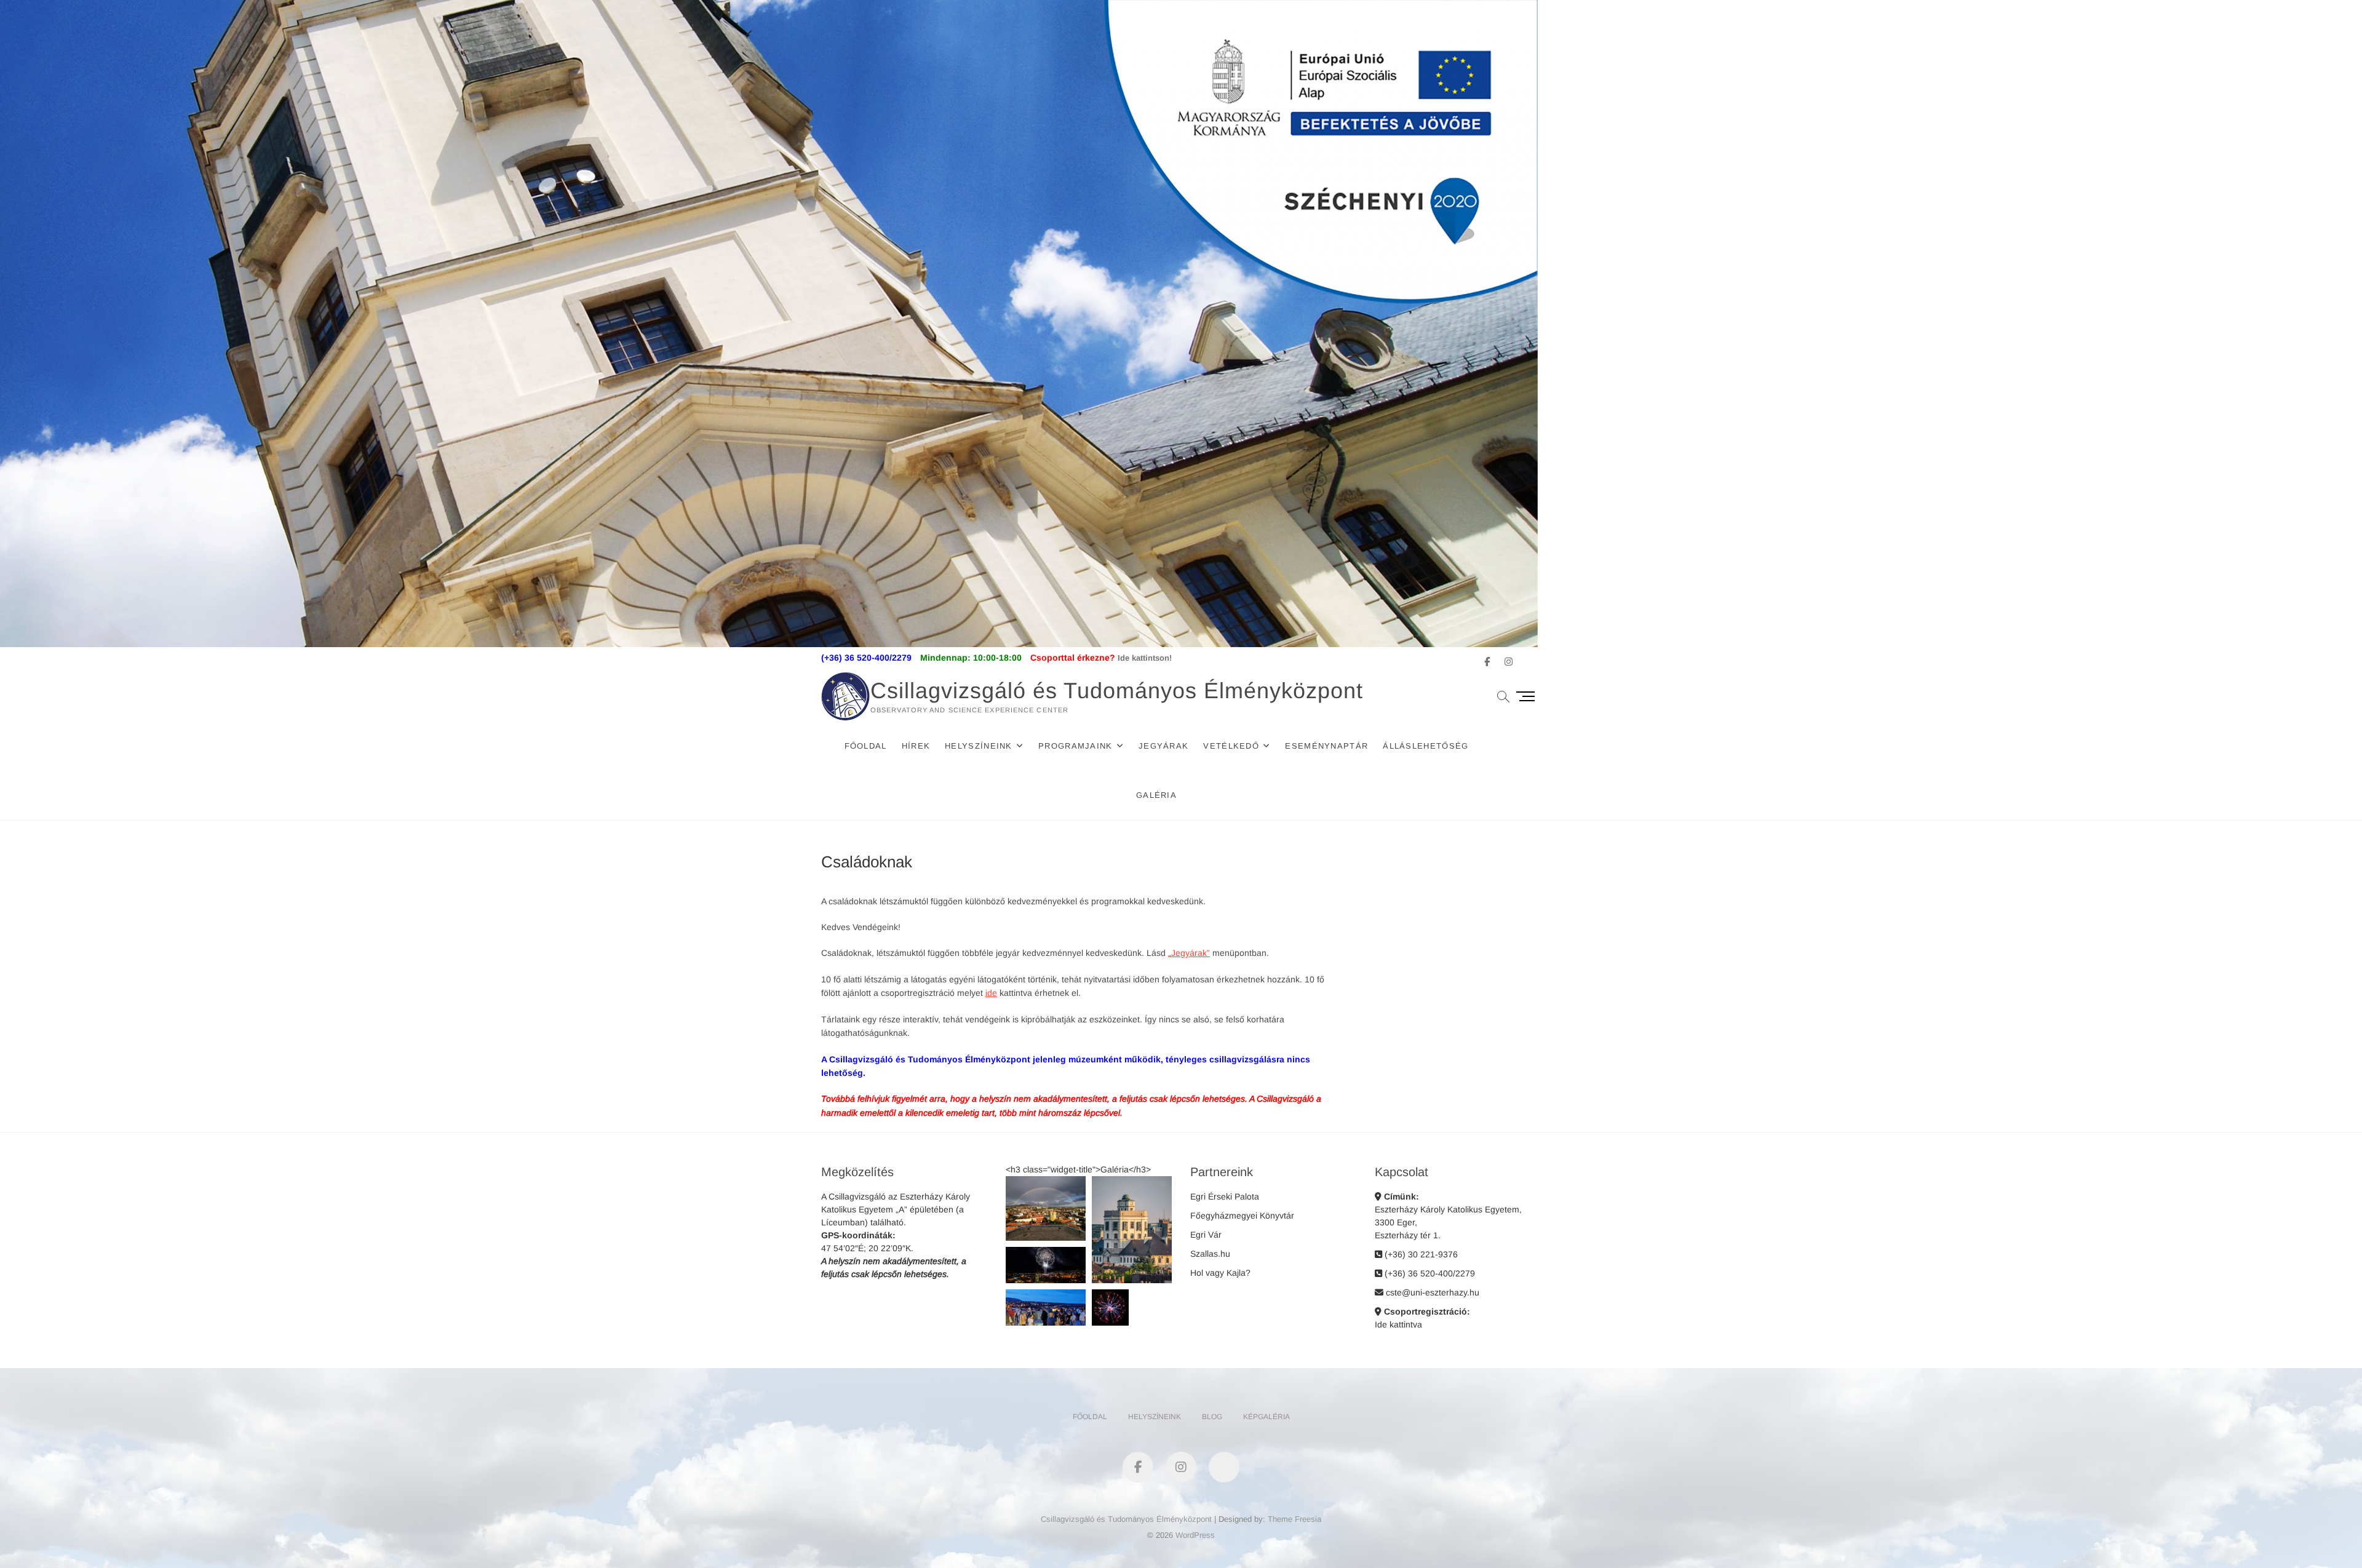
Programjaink (1076, 746)
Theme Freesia (1294, 1519)
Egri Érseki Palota (1225, 1196)
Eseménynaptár (1326, 746)
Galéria (1156, 795)
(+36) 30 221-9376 (1420, 1254)
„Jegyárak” (1189, 953)
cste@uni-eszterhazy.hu (1431, 1292)
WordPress (1195, 1535)
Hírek (916, 746)
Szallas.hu (1210, 1254)
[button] (1046, 1208)
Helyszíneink (979, 746)
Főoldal (866, 746)
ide (991, 993)
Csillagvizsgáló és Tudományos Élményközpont (1117, 690)
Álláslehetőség (1426, 746)
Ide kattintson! (1145, 658)
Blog (1212, 1417)
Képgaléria (1266, 1417)
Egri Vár (1206, 1235)
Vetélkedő (1231, 746)
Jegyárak (1163, 746)
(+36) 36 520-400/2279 (1429, 1273)
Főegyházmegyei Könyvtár (1242, 1216)
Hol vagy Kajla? (1220, 1273)
